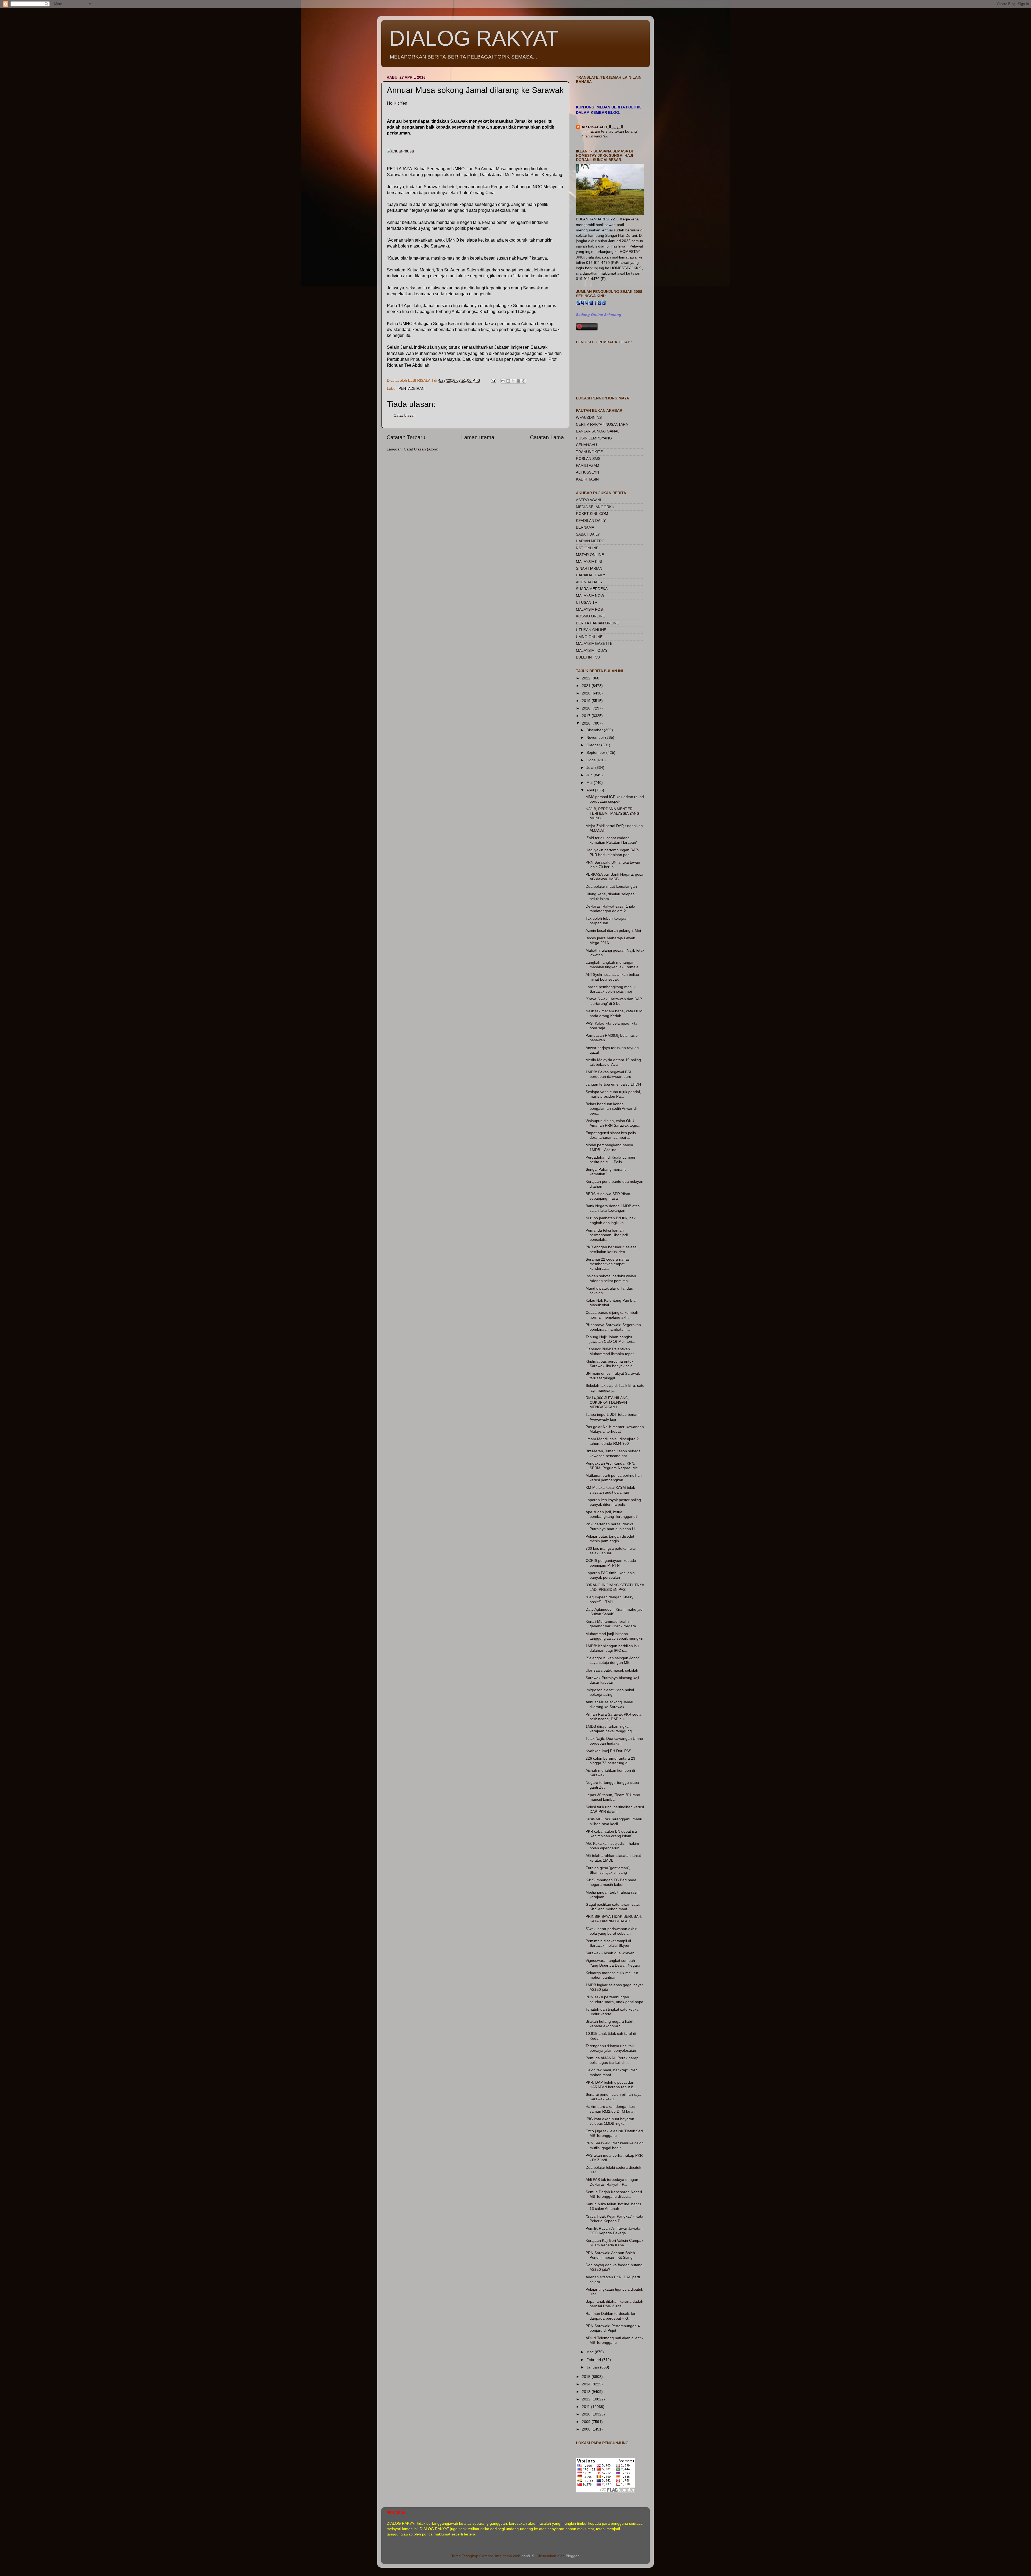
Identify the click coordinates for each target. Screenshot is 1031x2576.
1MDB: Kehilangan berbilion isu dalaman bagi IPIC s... (612, 1648)
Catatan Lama (547, 437)
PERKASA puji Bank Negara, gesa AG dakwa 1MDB (614, 877)
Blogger (572, 2556)
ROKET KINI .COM (592, 514)
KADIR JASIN (587, 479)
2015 (587, 2377)
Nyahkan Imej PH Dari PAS (608, 1751)
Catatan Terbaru (406, 437)
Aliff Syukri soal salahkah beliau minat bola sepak (612, 977)
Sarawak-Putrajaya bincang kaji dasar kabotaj (612, 1680)
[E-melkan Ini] (503, 381)
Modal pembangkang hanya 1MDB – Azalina (609, 1147)
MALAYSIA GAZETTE (594, 643)
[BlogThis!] (508, 381)
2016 (587, 723)
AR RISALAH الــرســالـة (602, 127)
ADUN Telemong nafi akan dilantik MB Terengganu (614, 2340)
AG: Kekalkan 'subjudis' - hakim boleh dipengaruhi (612, 1846)
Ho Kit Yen (397, 103)
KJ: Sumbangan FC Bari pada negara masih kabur (611, 1882)
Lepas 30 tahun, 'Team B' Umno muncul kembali (613, 1797)
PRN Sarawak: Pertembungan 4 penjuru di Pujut (613, 2328)
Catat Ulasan (405, 415)
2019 (587, 701)
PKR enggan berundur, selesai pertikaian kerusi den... (611, 1249)
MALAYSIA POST (591, 609)
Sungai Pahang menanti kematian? (606, 1172)
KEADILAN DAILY (591, 521)
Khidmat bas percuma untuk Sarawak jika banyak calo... (611, 1364)
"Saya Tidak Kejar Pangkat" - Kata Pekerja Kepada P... (614, 2219)
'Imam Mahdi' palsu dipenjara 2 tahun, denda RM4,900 (612, 1441)
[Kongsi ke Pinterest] (524, 381)
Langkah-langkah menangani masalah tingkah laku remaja (612, 965)
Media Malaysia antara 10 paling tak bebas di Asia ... (613, 1062)
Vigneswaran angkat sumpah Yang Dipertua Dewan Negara (613, 1963)
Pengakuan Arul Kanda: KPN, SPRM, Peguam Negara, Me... (613, 1466)
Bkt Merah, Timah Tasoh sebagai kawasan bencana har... (613, 1453)
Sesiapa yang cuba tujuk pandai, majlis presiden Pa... (613, 1094)
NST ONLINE (587, 548)
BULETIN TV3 (588, 657)
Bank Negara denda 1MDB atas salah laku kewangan (613, 1208)
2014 (587, 2384)
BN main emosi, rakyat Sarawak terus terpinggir (613, 1376)
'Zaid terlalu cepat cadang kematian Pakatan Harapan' (611, 840)
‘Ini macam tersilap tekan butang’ (610, 131)
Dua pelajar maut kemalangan (611, 886)
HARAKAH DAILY (591, 575)
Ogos (591, 760)
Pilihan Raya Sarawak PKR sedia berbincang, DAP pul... (613, 1717)
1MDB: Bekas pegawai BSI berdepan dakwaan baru (608, 1074)
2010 (587, 2414)
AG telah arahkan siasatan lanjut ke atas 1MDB (613, 1858)
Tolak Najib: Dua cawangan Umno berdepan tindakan (614, 1741)
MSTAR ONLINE (590, 555)
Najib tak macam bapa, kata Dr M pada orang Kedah (614, 1013)
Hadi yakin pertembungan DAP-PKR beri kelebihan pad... (612, 852)
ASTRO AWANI (589, 500)
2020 (587, 693)
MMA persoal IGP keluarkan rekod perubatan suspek (615, 799)
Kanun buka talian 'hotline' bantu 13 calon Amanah (613, 2206)
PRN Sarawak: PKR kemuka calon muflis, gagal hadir (615, 2145)
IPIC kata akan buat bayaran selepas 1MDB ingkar (610, 2121)
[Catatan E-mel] (493, 380)
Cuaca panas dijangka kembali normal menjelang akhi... (612, 1315)
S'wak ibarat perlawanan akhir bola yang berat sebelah (611, 1931)
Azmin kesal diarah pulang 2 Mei (613, 930)
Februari (594, 2360)
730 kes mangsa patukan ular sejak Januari (611, 1551)
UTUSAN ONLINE (591, 630)
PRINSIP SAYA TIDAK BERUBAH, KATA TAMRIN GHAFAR (614, 1919)
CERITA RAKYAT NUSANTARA (602, 424)
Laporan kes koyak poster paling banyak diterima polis (613, 1502)
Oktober (594, 745)
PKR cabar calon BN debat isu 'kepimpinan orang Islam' (611, 1834)
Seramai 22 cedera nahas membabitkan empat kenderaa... (608, 1264)
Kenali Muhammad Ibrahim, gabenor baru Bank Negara (611, 1624)
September (596, 752)
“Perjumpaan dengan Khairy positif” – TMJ (609, 1599)
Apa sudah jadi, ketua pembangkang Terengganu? (612, 1514)
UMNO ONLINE (589, 637)
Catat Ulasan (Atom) (421, 449)
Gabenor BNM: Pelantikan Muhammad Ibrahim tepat (610, 1351)
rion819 (528, 2556)
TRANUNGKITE (589, 452)
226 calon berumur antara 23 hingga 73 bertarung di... (610, 1761)
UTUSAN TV (587, 602)
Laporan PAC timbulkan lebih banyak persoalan (610, 1575)
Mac (591, 2352)
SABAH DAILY (588, 534)
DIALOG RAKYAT (474, 38)
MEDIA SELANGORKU (595, 507)
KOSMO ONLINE (590, 616)
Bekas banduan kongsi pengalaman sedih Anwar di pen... (611, 1109)
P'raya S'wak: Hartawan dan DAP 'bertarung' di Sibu (614, 1001)
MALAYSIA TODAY (592, 650)
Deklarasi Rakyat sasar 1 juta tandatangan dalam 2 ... (610, 909)
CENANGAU (586, 445)
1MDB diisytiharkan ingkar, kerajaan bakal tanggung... (610, 1729)
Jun (590, 775)
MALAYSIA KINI (589, 562)
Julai (591, 767)
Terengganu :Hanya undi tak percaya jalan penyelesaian (611, 2048)
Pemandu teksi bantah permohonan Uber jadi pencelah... (607, 1235)
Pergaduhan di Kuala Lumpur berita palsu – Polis (611, 1160)
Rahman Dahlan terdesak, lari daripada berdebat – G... (611, 2316)
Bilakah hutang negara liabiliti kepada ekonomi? (610, 2024)
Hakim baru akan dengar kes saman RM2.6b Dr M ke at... (612, 2109)
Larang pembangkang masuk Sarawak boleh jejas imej (611, 989)
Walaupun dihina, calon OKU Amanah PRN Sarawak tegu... (613, 1123)
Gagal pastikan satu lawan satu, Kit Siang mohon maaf (613, 1907)
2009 (587, 2422)
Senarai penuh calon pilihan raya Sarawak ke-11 (613, 2097)
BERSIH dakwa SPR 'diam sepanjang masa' (608, 1196)
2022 (587, 678)
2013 (587, 2392)
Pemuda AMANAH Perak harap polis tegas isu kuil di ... (612, 2060)
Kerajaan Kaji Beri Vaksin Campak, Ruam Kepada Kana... (615, 2243)
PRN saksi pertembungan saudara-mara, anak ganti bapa (614, 1999)
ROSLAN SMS (588, 459)
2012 (587, 2399)
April (591, 790)
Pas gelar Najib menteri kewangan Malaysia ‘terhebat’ (615, 1429)
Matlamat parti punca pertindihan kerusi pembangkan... (614, 1478)
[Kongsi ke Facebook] (518, 381)
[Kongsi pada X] (513, 381)
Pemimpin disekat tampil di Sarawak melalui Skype (608, 1943)
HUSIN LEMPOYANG (594, 438)
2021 (587, 686)
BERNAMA (585, 527)
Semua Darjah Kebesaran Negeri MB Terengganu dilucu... (614, 2194)
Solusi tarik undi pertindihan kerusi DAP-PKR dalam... (615, 1809)
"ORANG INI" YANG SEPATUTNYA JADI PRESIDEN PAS (615, 1587)
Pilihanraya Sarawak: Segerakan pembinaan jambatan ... (613, 1327)
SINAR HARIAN (589, 568)
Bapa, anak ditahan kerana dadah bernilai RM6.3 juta (614, 2304)
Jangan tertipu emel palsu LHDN (613, 1084)
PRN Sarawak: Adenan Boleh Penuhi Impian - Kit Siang (610, 2255)
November (596, 737)
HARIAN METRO (590, 541)
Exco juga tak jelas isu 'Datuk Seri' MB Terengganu (615, 2133)
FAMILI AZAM (588, 465)
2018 (587, 708)
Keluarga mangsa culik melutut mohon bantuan (612, 1975)
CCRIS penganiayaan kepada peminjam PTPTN (611, 1563)
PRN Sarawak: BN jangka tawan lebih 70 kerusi (613, 865)
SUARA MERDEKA (592, 589)
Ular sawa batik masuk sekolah (612, 1670)
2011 (586, 2407)
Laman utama (478, 437)
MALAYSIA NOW (590, 596)
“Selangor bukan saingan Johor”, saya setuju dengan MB (613, 1660)
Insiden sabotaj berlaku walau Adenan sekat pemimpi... (611, 1278)
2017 (587, 716)
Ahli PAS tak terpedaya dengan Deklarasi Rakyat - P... (612, 2182)
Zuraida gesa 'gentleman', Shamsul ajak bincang (608, 1870)
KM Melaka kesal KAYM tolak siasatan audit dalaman (610, 1490)
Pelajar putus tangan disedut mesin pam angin (610, 1539)
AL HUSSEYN (587, 472)
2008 (587, 2429)
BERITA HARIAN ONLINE (597, 623)
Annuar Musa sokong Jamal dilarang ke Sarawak (609, 1704)
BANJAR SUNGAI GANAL (598, 431)
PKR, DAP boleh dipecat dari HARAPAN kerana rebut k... (611, 2085)
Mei (590, 783)
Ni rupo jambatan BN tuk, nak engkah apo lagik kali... (611, 1220)
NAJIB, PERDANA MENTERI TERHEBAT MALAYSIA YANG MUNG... (613, 814)
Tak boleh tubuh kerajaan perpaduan (607, 921)
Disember (595, 730)
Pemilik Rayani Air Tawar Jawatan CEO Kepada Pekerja (614, 2231)
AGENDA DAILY (589, 582)
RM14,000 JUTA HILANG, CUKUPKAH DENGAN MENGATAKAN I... (607, 1402)
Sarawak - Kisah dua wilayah (610, 1953)
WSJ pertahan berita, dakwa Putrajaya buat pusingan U (610, 1526)
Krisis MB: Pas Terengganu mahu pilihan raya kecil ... (614, 1821)
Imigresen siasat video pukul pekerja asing (610, 1692)
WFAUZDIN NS (589, 417)
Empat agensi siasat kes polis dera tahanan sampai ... (611, 1135)
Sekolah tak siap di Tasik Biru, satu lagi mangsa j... (615, 1388)
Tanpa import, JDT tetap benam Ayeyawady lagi (613, 1417)
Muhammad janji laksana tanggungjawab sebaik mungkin (614, 1636)
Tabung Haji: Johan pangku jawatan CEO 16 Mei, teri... (610, 1339)
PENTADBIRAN (411, 388)
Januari (593, 2367)
